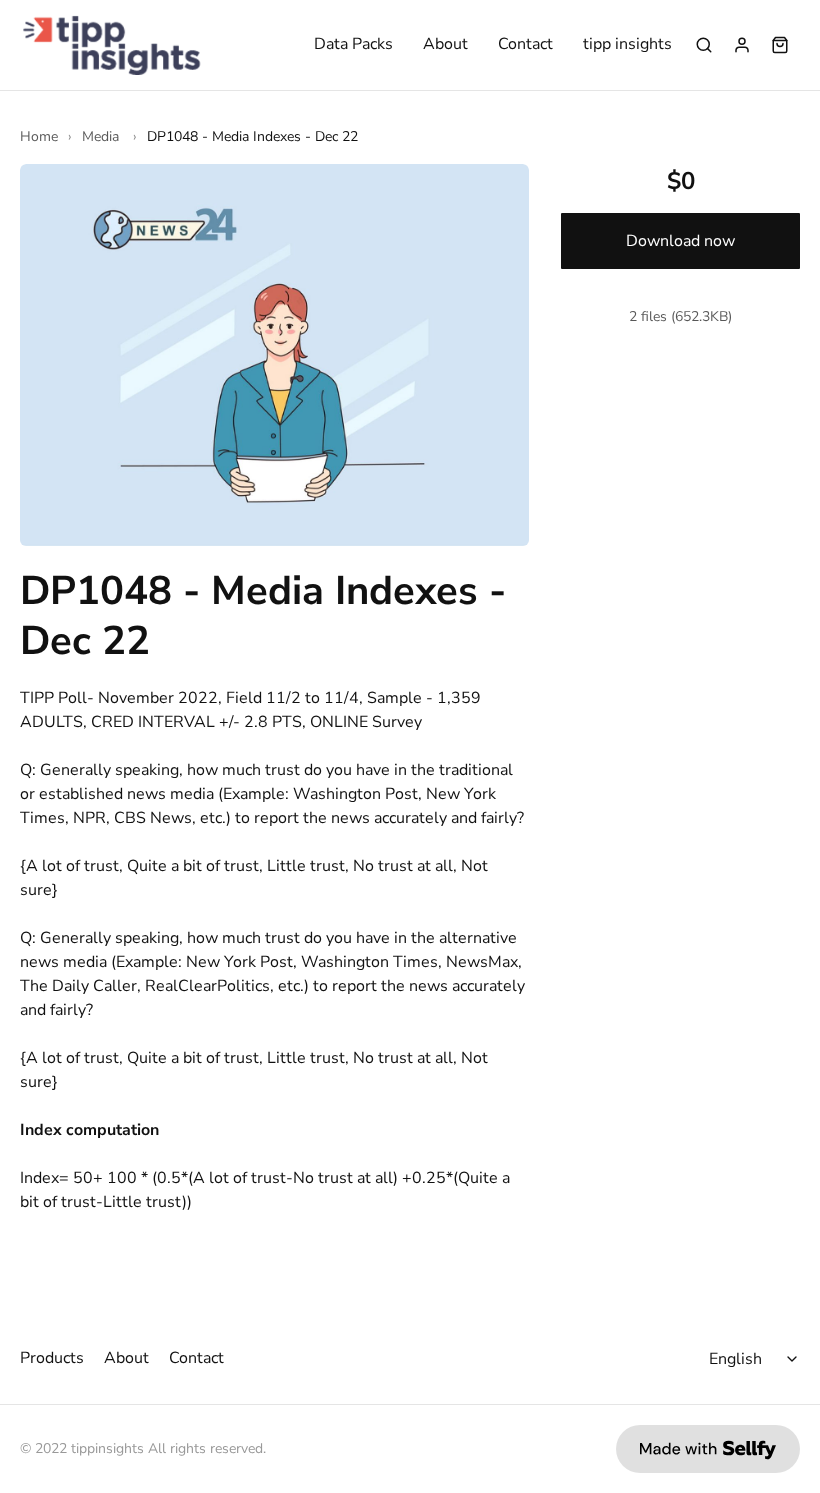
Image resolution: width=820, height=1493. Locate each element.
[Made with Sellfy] (708, 1449)
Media (102, 136)
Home (39, 136)
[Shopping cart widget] (780, 45)
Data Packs (353, 45)
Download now (680, 241)
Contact (525, 45)
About (445, 45)
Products (52, 1358)
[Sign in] (742, 45)
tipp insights (627, 45)
